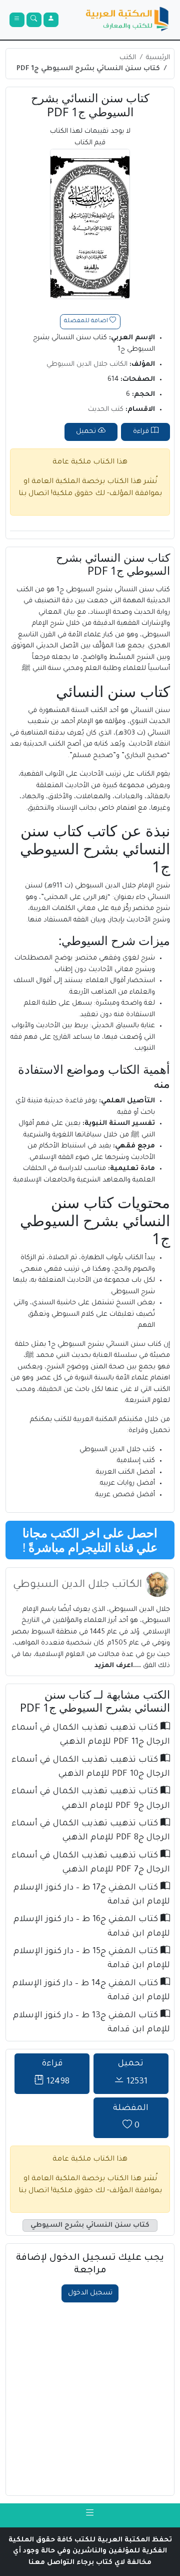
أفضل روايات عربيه (127, 1483)
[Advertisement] (90, 2398)
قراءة (142, 432)
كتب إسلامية (136, 1461)
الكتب (128, 58)
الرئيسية (158, 58)
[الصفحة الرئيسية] (127, 20)
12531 (133, 2073)
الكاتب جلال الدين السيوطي (87, 365)
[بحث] (34, 20)
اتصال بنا (34, 494)
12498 (56, 2073)
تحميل (87, 432)
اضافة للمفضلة (87, 321)
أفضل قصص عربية (125, 1495)
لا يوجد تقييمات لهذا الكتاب (90, 137)
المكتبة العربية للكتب (85, 1420)
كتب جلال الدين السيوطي (117, 1450)
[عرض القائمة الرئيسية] (17, 20)
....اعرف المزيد (119, 1666)
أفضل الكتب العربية (125, 1472)
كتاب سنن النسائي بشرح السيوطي (90, 2226)
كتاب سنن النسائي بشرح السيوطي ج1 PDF (88, 69)
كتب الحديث (106, 410)
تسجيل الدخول (90, 2293)
